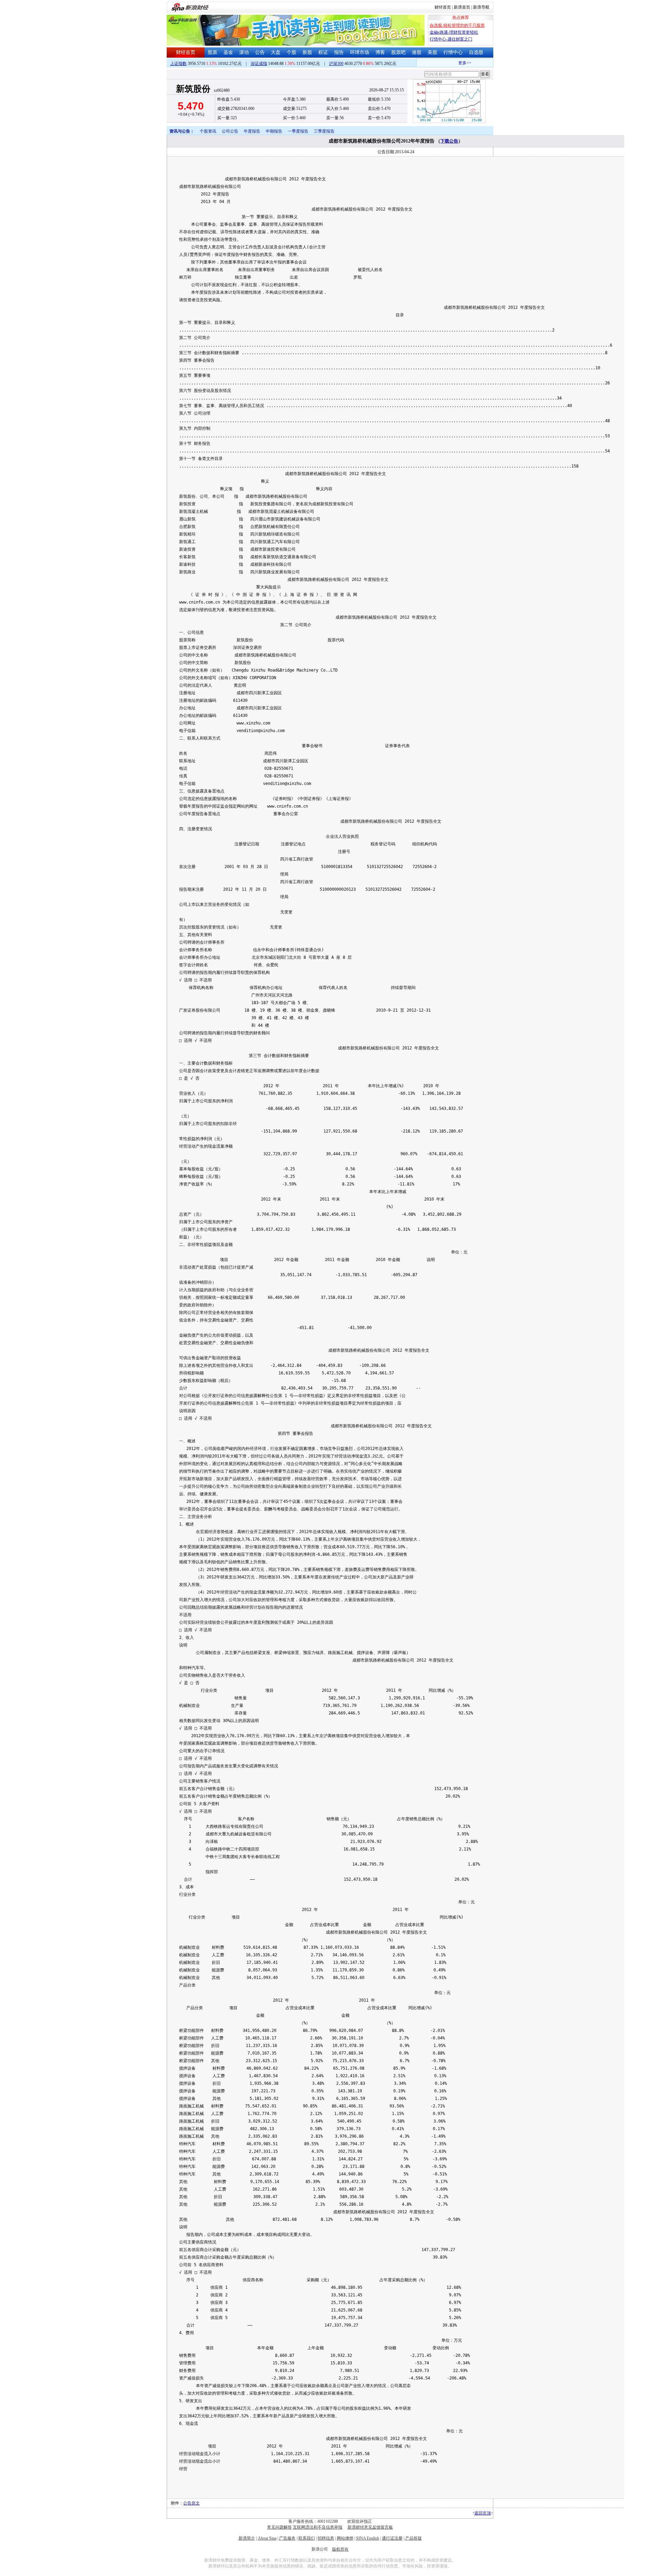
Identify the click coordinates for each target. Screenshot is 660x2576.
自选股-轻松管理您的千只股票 (457, 25)
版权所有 (340, 2549)
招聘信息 (326, 2538)
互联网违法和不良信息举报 (318, 2527)
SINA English (368, 2538)
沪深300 (336, 64)
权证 (323, 52)
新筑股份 (193, 89)
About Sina (267, 2538)
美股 (432, 52)
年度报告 (252, 131)
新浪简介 (247, 2538)
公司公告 (230, 131)
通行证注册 (392, 2538)
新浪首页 (462, 7)
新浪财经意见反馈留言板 (370, 2527)
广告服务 (287, 2538)
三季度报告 (324, 131)
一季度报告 (298, 131)
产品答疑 (414, 2538)
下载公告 (449, 141)
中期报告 (274, 131)
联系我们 (307, 2538)
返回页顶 (483, 2513)
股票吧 (398, 52)
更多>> (447, 63)
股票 (212, 52)
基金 (228, 52)
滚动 (244, 52)
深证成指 (259, 64)
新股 (307, 52)
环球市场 (360, 52)
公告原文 (191, 2503)
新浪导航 (481, 7)
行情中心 (453, 52)
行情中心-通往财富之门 (451, 39)
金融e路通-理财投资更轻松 (454, 32)
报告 (339, 52)
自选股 (476, 52)
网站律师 (345, 2538)
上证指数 (178, 64)
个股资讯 (208, 131)
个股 (291, 52)
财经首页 (443, 7)
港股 (417, 52)
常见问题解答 (279, 2527)
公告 (260, 52)
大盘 (276, 52)
